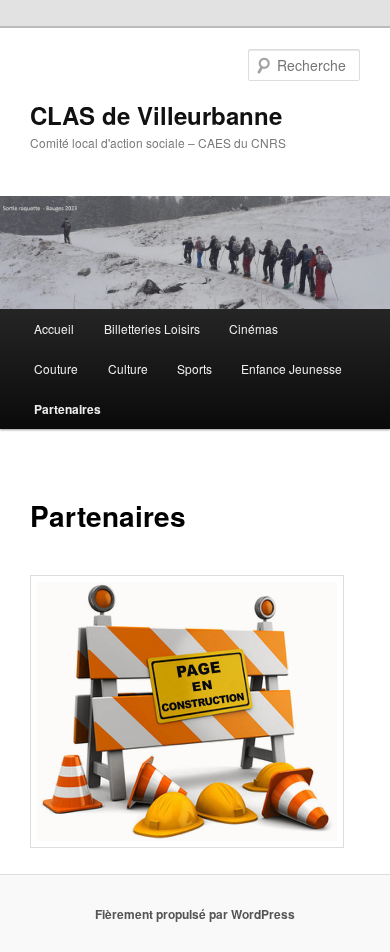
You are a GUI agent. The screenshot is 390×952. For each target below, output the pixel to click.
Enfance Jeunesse (291, 368)
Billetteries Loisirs (152, 328)
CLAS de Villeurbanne (156, 115)
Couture (56, 368)
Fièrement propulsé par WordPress (195, 914)
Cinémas (253, 328)
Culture (128, 368)
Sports (194, 368)
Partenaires (67, 409)
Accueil (54, 328)
